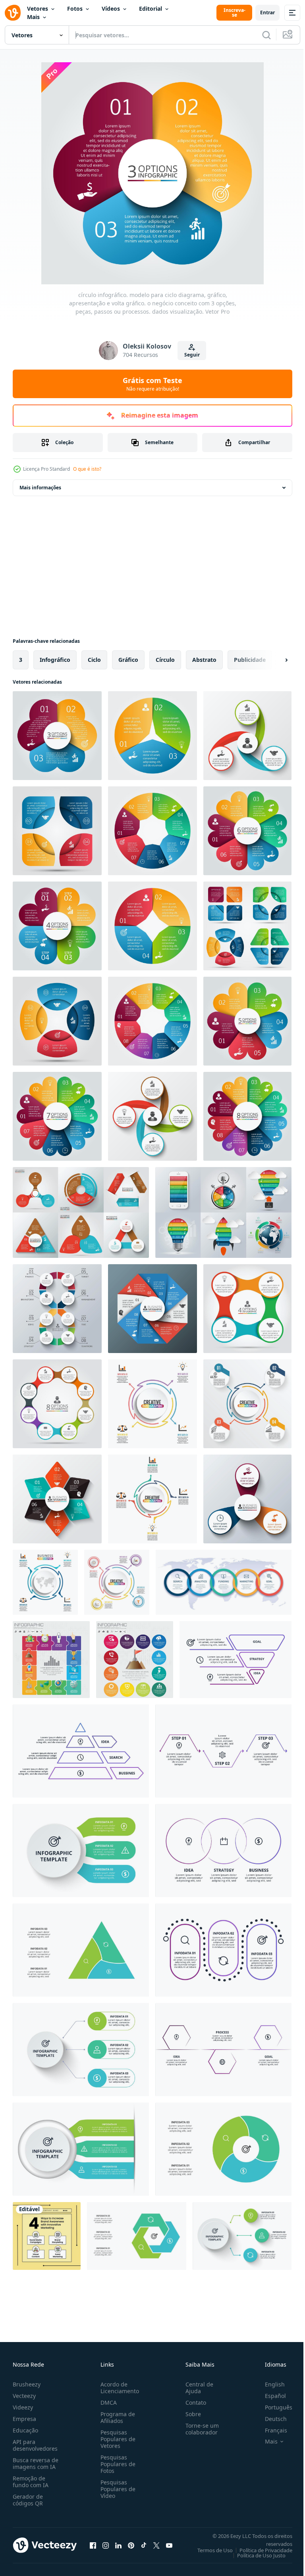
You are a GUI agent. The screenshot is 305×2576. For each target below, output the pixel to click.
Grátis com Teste (152, 384)
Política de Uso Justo (255, 2555)
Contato (193, 2403)
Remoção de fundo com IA (31, 2482)
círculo (165, 660)
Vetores (38, 9)
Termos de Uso (209, 2550)
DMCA (107, 2403)
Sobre (190, 2414)
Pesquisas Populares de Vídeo (116, 2489)
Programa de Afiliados (116, 2417)
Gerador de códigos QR (28, 2500)
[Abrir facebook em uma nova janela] (93, 2545)
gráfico (128, 660)
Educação (25, 2430)
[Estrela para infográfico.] (57, 1499)
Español (269, 2396)
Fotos (75, 9)
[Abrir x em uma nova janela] (156, 2545)
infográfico (55, 660)
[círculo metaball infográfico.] (57, 1404)
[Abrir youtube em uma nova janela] (169, 2545)
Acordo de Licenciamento (118, 2388)
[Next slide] (274, 660)
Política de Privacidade (260, 2550)
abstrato (204, 660)
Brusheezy (27, 2384)
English (269, 2384)
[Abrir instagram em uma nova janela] (106, 2545)
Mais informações (40, 488)
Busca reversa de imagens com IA (36, 2463)
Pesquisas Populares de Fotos (116, 2464)
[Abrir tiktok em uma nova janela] (144, 2545)
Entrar (267, 12)
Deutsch (270, 2419)
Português (273, 2407)
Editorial (151, 9)
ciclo (94, 660)
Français (270, 2430)
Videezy (23, 2407)
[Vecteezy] (13, 13)
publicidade (250, 660)
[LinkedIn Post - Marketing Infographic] (47, 2236)
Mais (33, 17)
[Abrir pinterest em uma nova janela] (131, 2545)
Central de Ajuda (196, 2388)
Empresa (24, 2419)
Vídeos (111, 9)
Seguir (192, 355)
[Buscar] (266, 35)
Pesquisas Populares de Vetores (116, 2439)
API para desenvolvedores (35, 2445)
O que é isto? (87, 469)
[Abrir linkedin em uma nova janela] (118, 2545)
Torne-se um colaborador (199, 2429)
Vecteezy (24, 2396)
